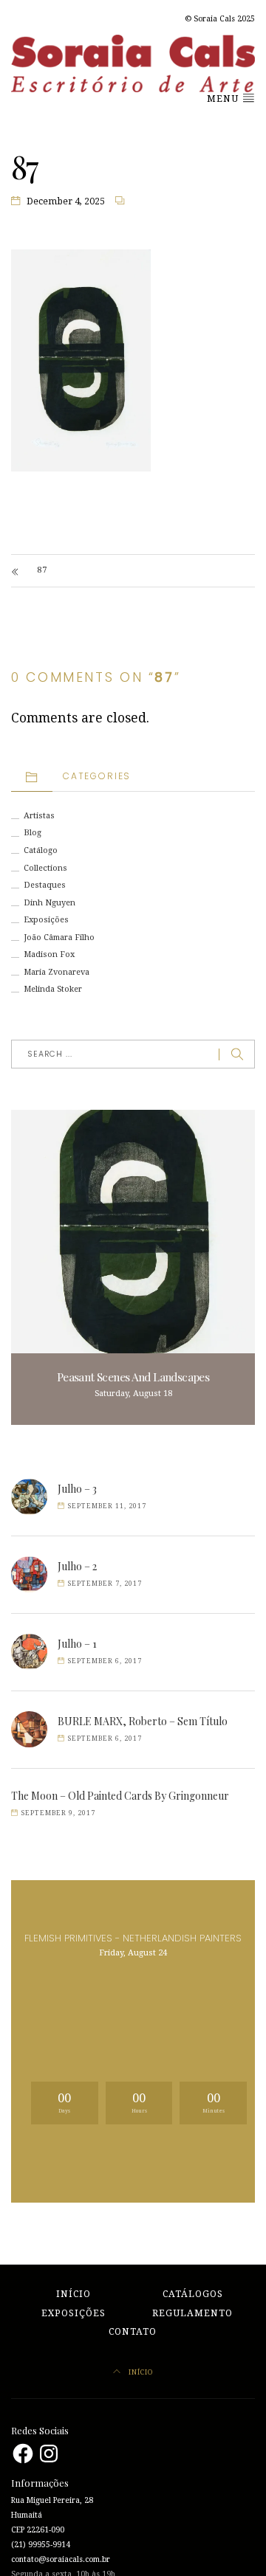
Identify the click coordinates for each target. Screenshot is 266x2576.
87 (42, 570)
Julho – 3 (77, 1489)
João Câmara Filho (59, 937)
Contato (133, 2332)
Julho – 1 (77, 1644)
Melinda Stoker (53, 989)
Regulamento (192, 2313)
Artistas (39, 816)
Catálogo (41, 850)
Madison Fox (49, 954)
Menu (224, 99)
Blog (33, 833)
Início (74, 2294)
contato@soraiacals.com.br (61, 2559)
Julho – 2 (77, 1566)
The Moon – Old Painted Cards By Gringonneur (120, 1796)
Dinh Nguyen (50, 903)
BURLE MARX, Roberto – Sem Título (143, 1721)
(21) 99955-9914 (41, 2545)
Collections (45, 868)
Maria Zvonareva (57, 972)
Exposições (46, 920)
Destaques (45, 885)
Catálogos (193, 2294)
